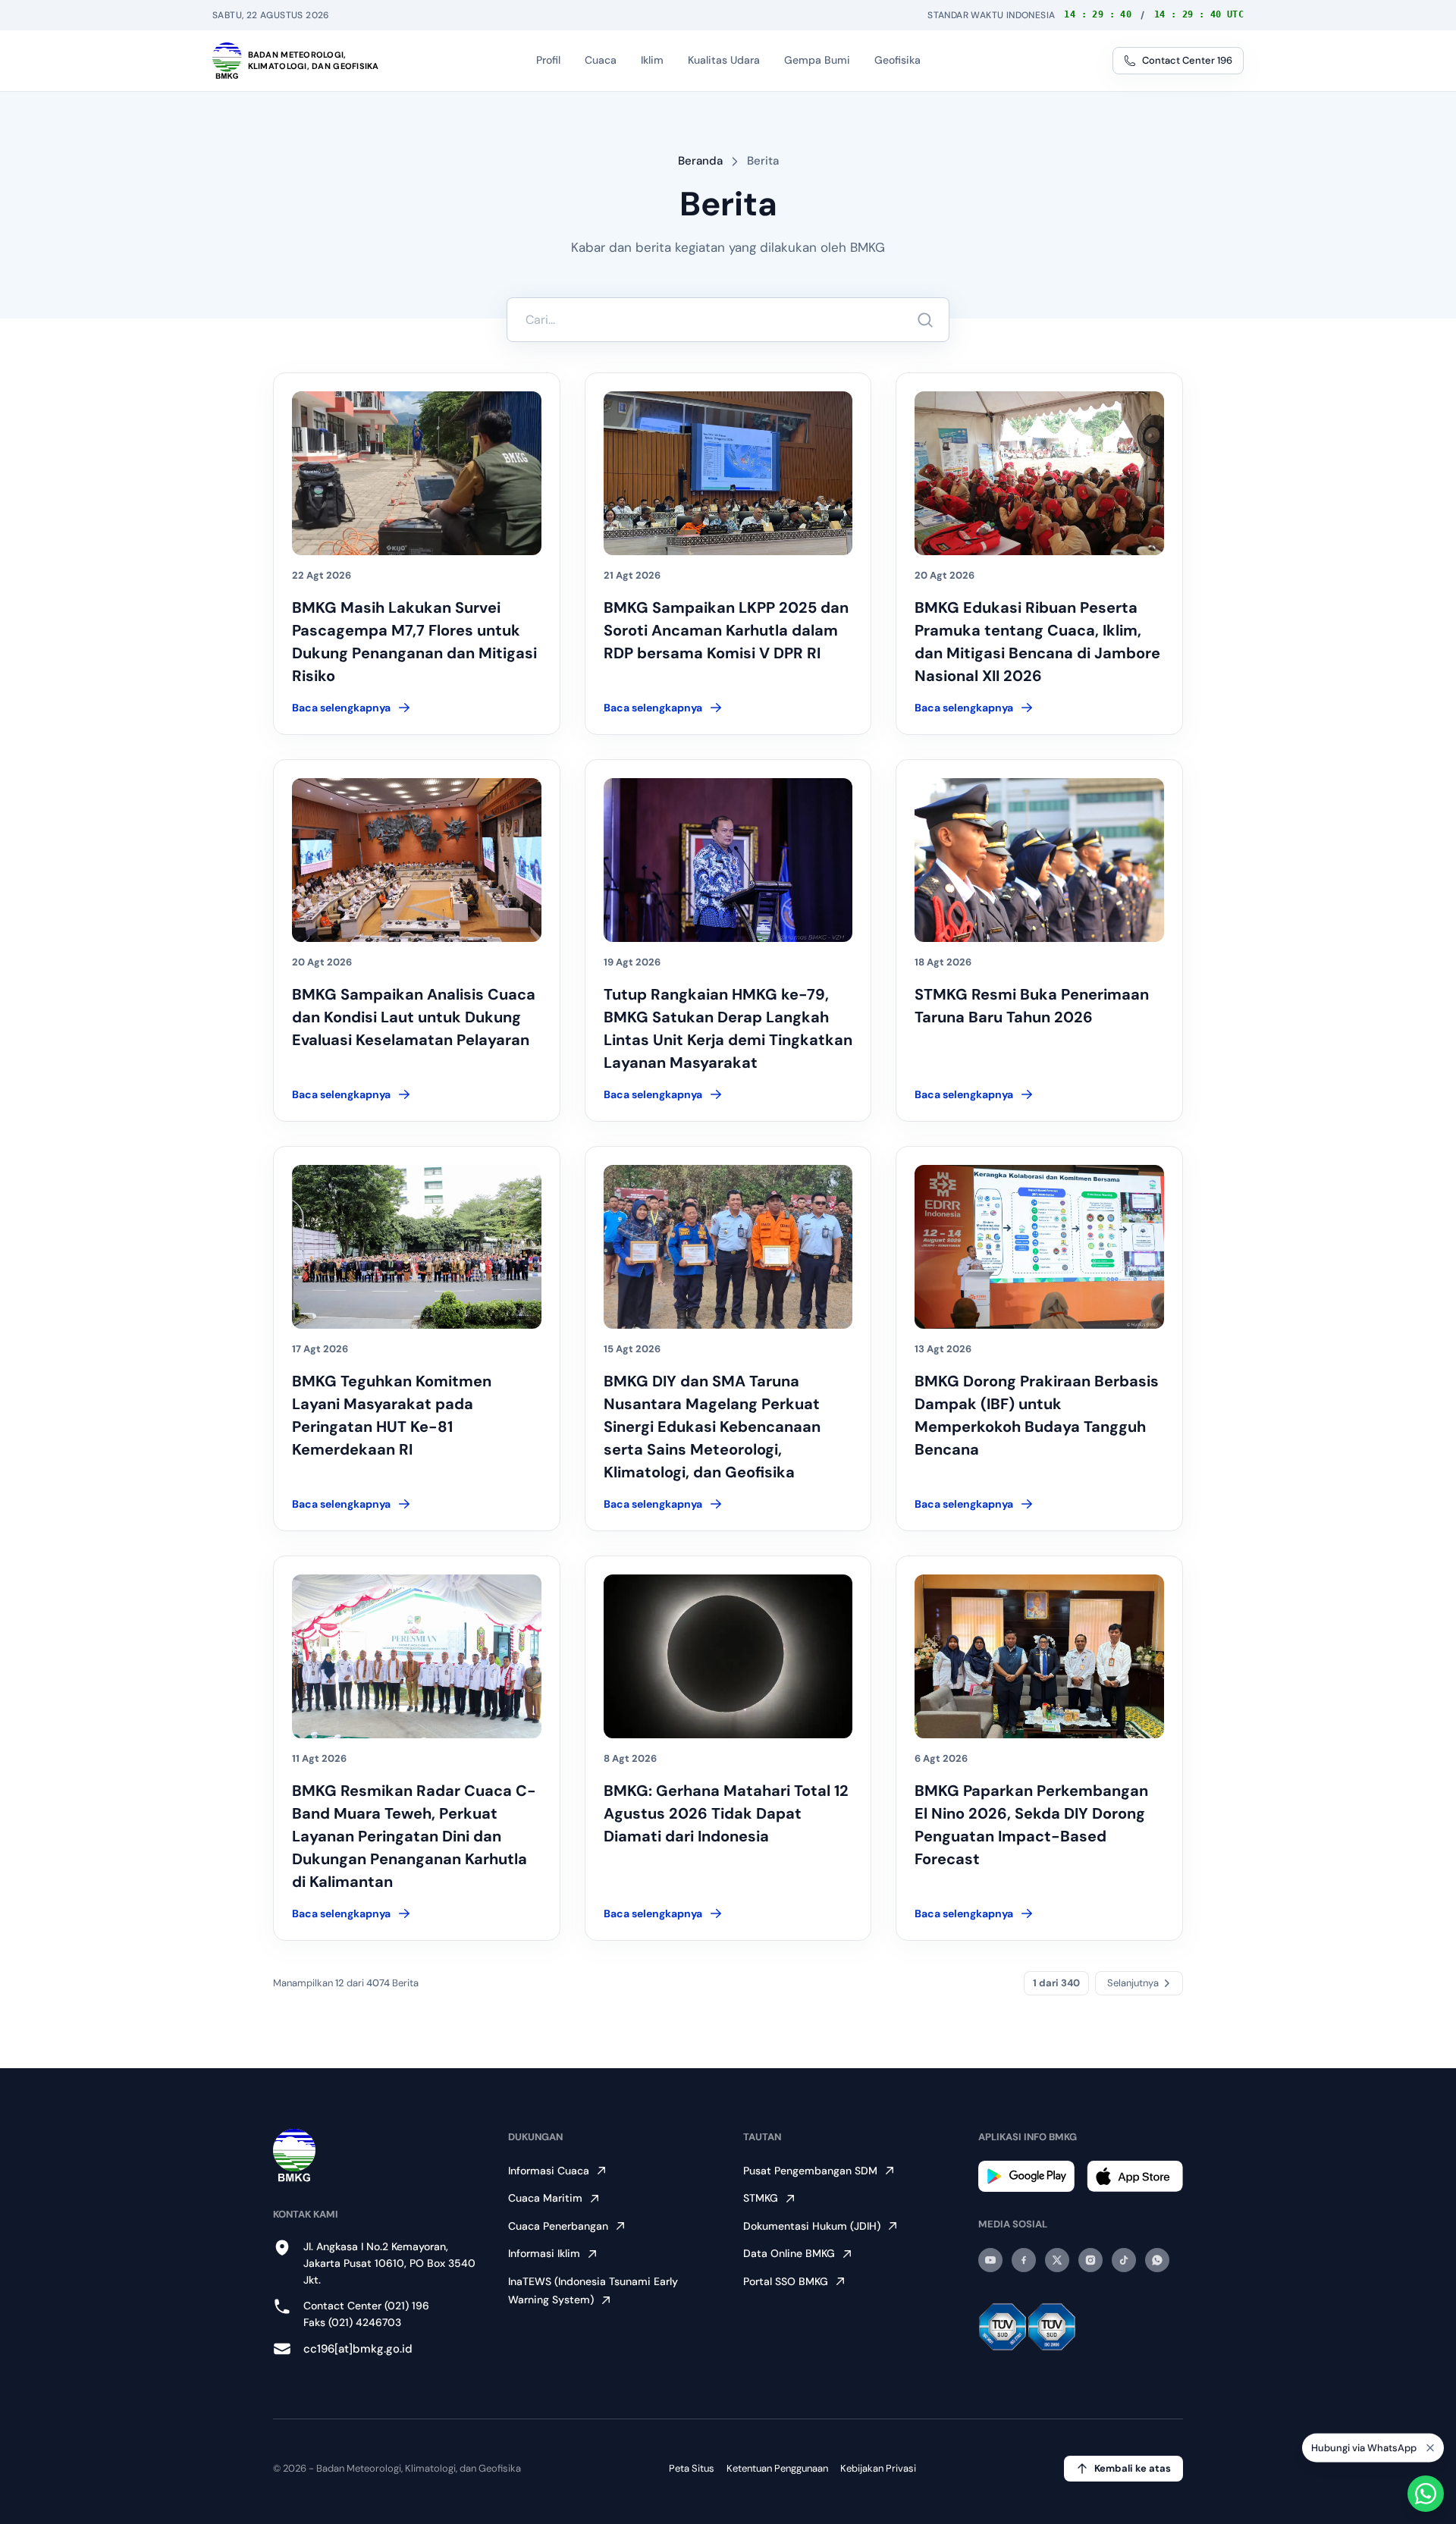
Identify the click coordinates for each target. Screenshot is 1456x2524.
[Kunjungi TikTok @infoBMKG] (1124, 2260)
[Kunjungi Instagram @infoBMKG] (1090, 2260)
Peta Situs (692, 2468)
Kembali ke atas (1133, 2468)
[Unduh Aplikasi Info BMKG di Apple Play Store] (1135, 2176)
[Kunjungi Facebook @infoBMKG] (1024, 2260)
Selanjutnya (1133, 1983)
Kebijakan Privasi (878, 2468)
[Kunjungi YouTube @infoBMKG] (990, 2260)
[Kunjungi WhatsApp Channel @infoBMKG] (1157, 2260)
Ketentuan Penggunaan (777, 2468)
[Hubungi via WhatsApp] (1426, 2494)
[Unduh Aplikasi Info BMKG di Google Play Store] (1026, 2176)
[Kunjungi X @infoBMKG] (1057, 2260)
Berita (763, 161)
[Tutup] (1430, 2451)
